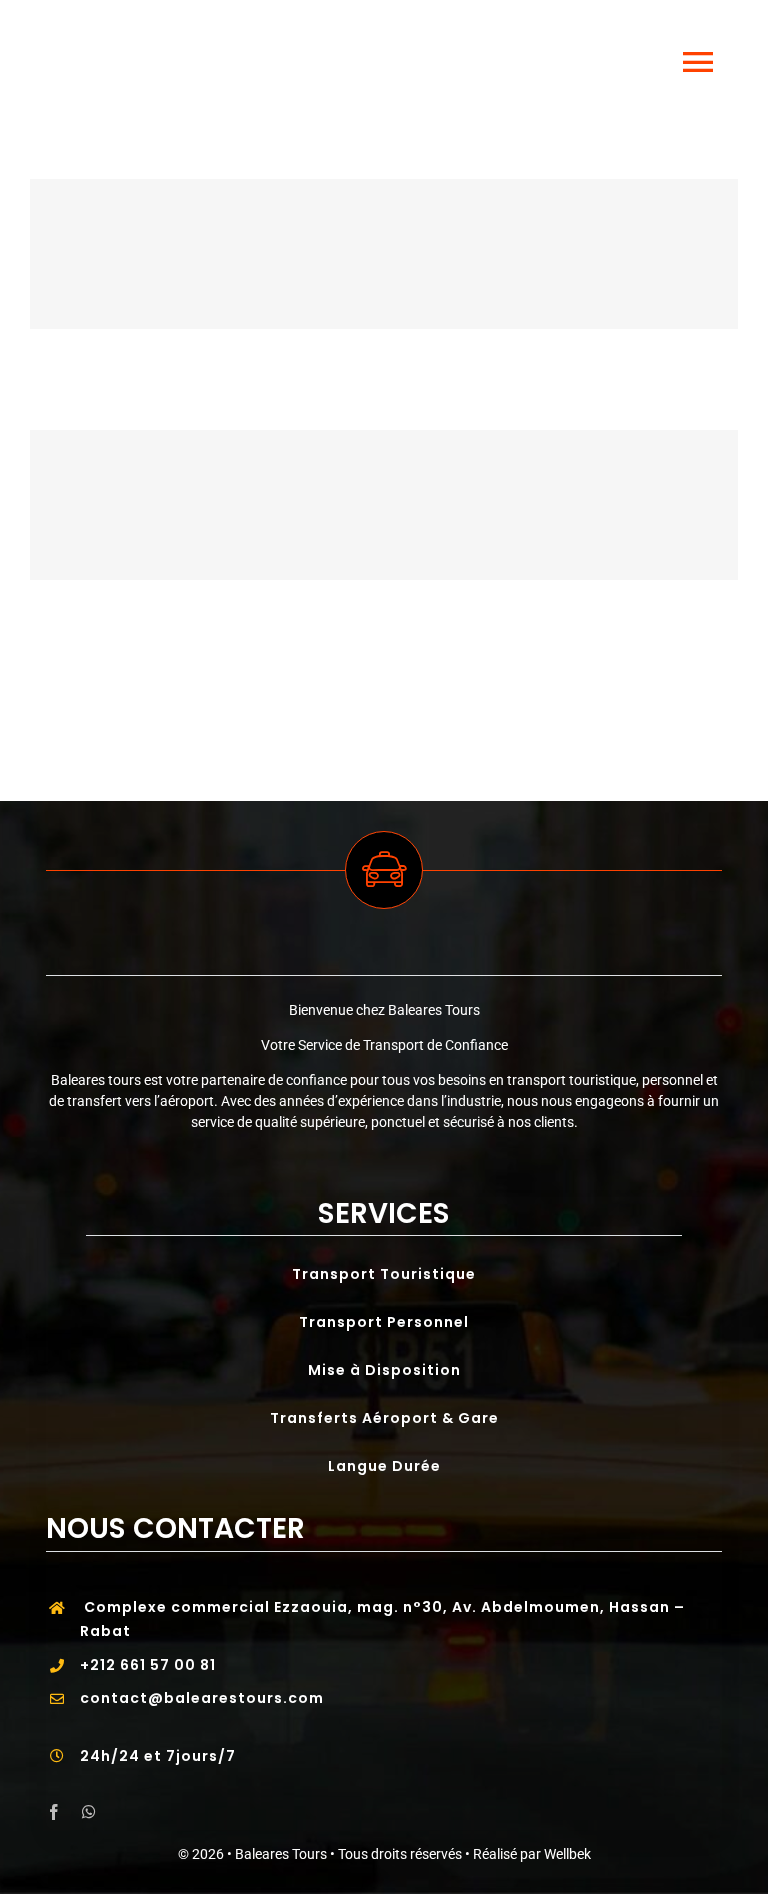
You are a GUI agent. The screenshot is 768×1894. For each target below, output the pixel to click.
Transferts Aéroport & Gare (384, 1418)
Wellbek (567, 1854)
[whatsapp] (89, 1812)
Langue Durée (384, 1466)
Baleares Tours (281, 1854)
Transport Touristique (384, 1274)
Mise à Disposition (384, 1370)
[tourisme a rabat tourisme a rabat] (384, 254)
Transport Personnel (384, 1322)
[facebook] (54, 1812)
